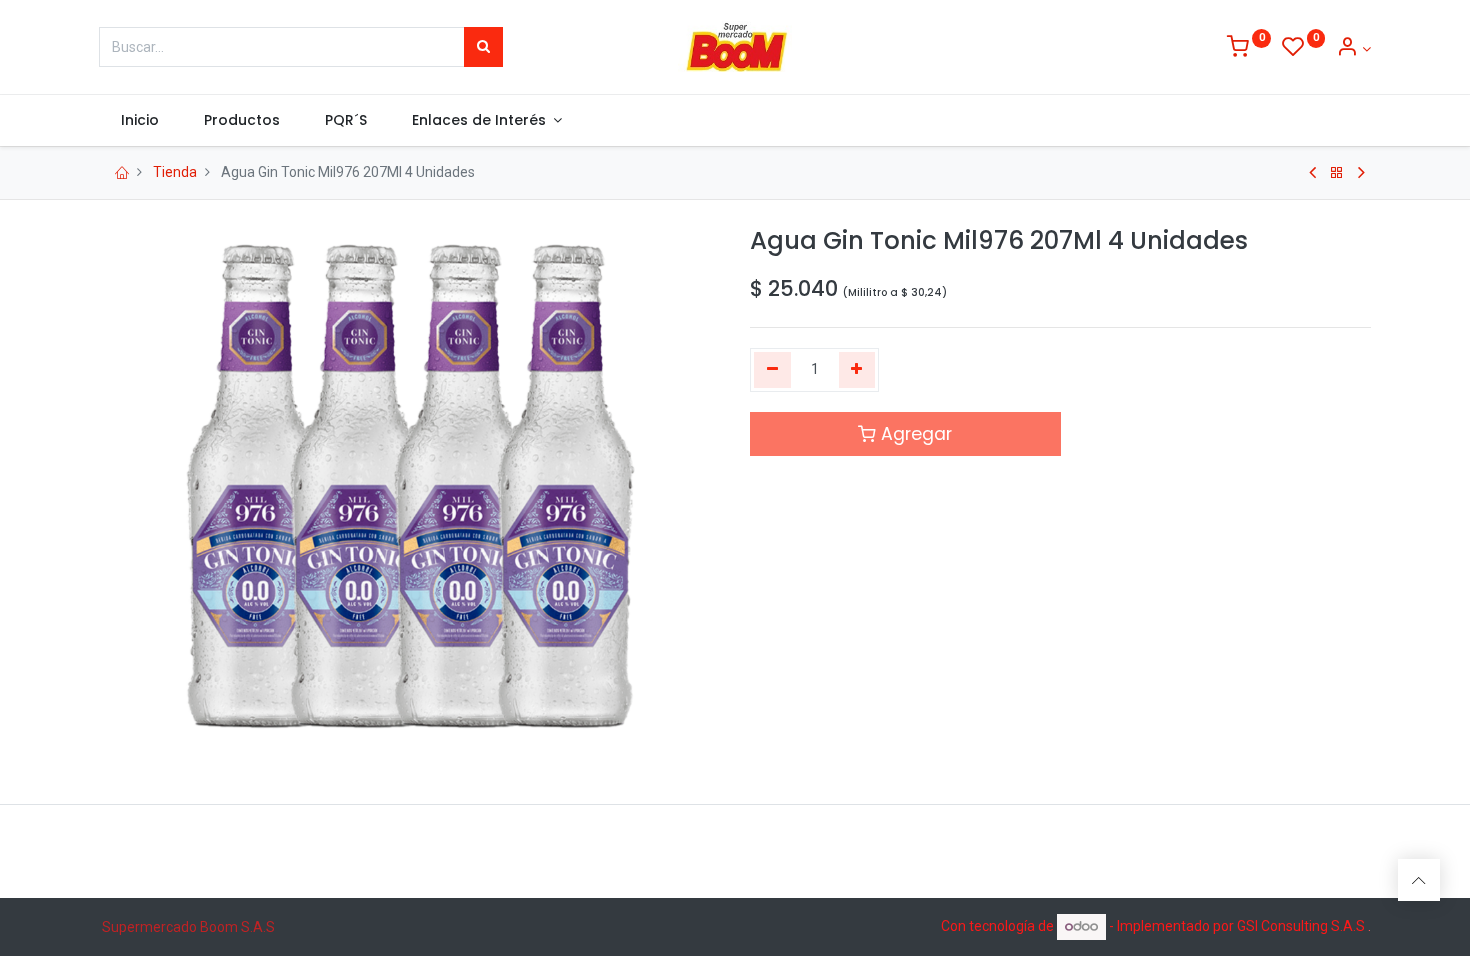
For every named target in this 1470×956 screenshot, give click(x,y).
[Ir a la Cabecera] (1419, 880)
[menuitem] (140, 121)
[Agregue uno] (857, 370)
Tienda (175, 172)
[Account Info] (1353, 49)
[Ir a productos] (1337, 173)
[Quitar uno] (772, 370)
